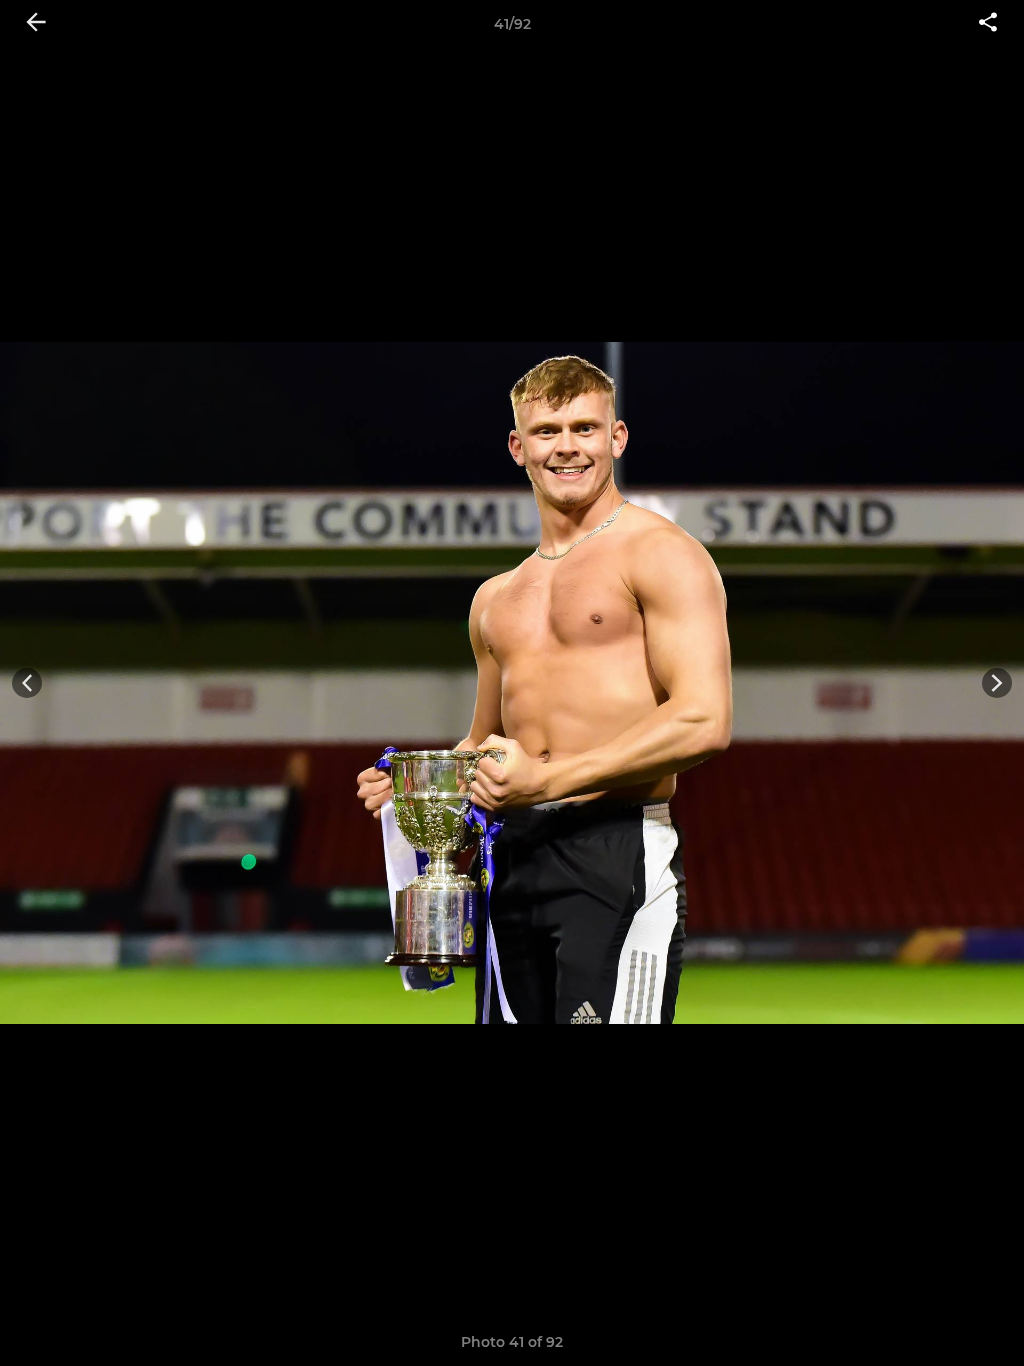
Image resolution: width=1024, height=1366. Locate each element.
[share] (988, 24)
